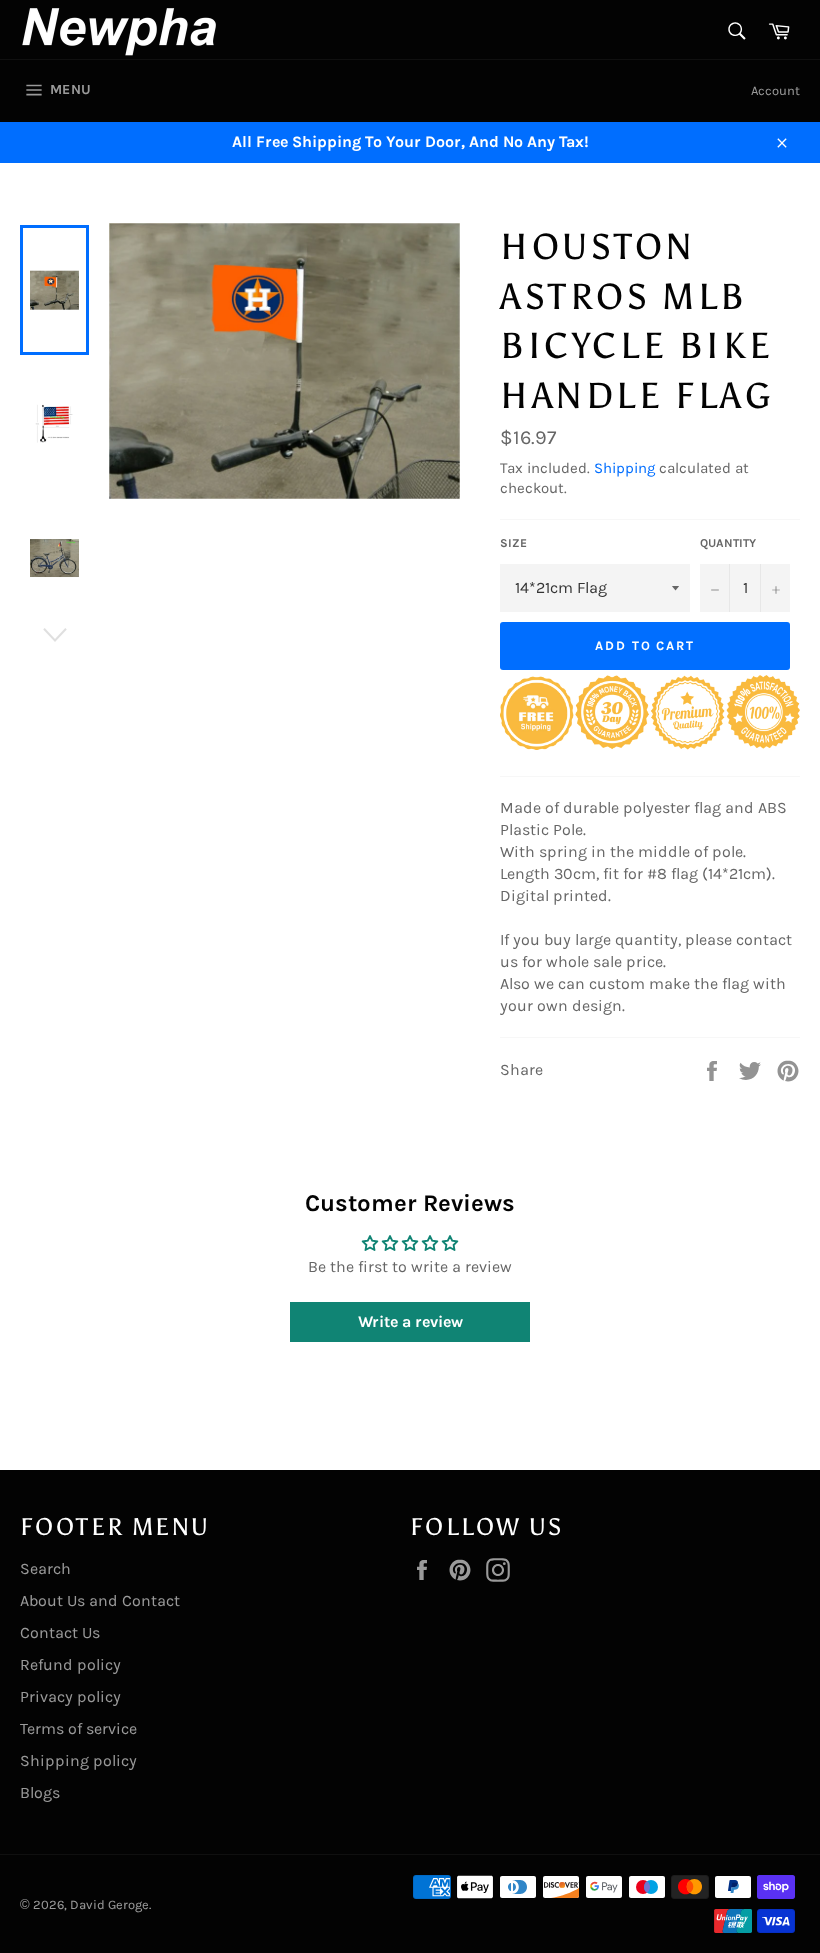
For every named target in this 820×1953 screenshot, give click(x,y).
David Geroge (109, 1904)
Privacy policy (70, 1696)
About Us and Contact (100, 1600)
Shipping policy (78, 1760)
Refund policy (70, 1664)
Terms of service (78, 1728)
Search (45, 1568)
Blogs (40, 1792)
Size (513, 543)
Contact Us (60, 1632)
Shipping (624, 468)
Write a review (410, 1321)
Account (775, 90)
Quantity (728, 543)
